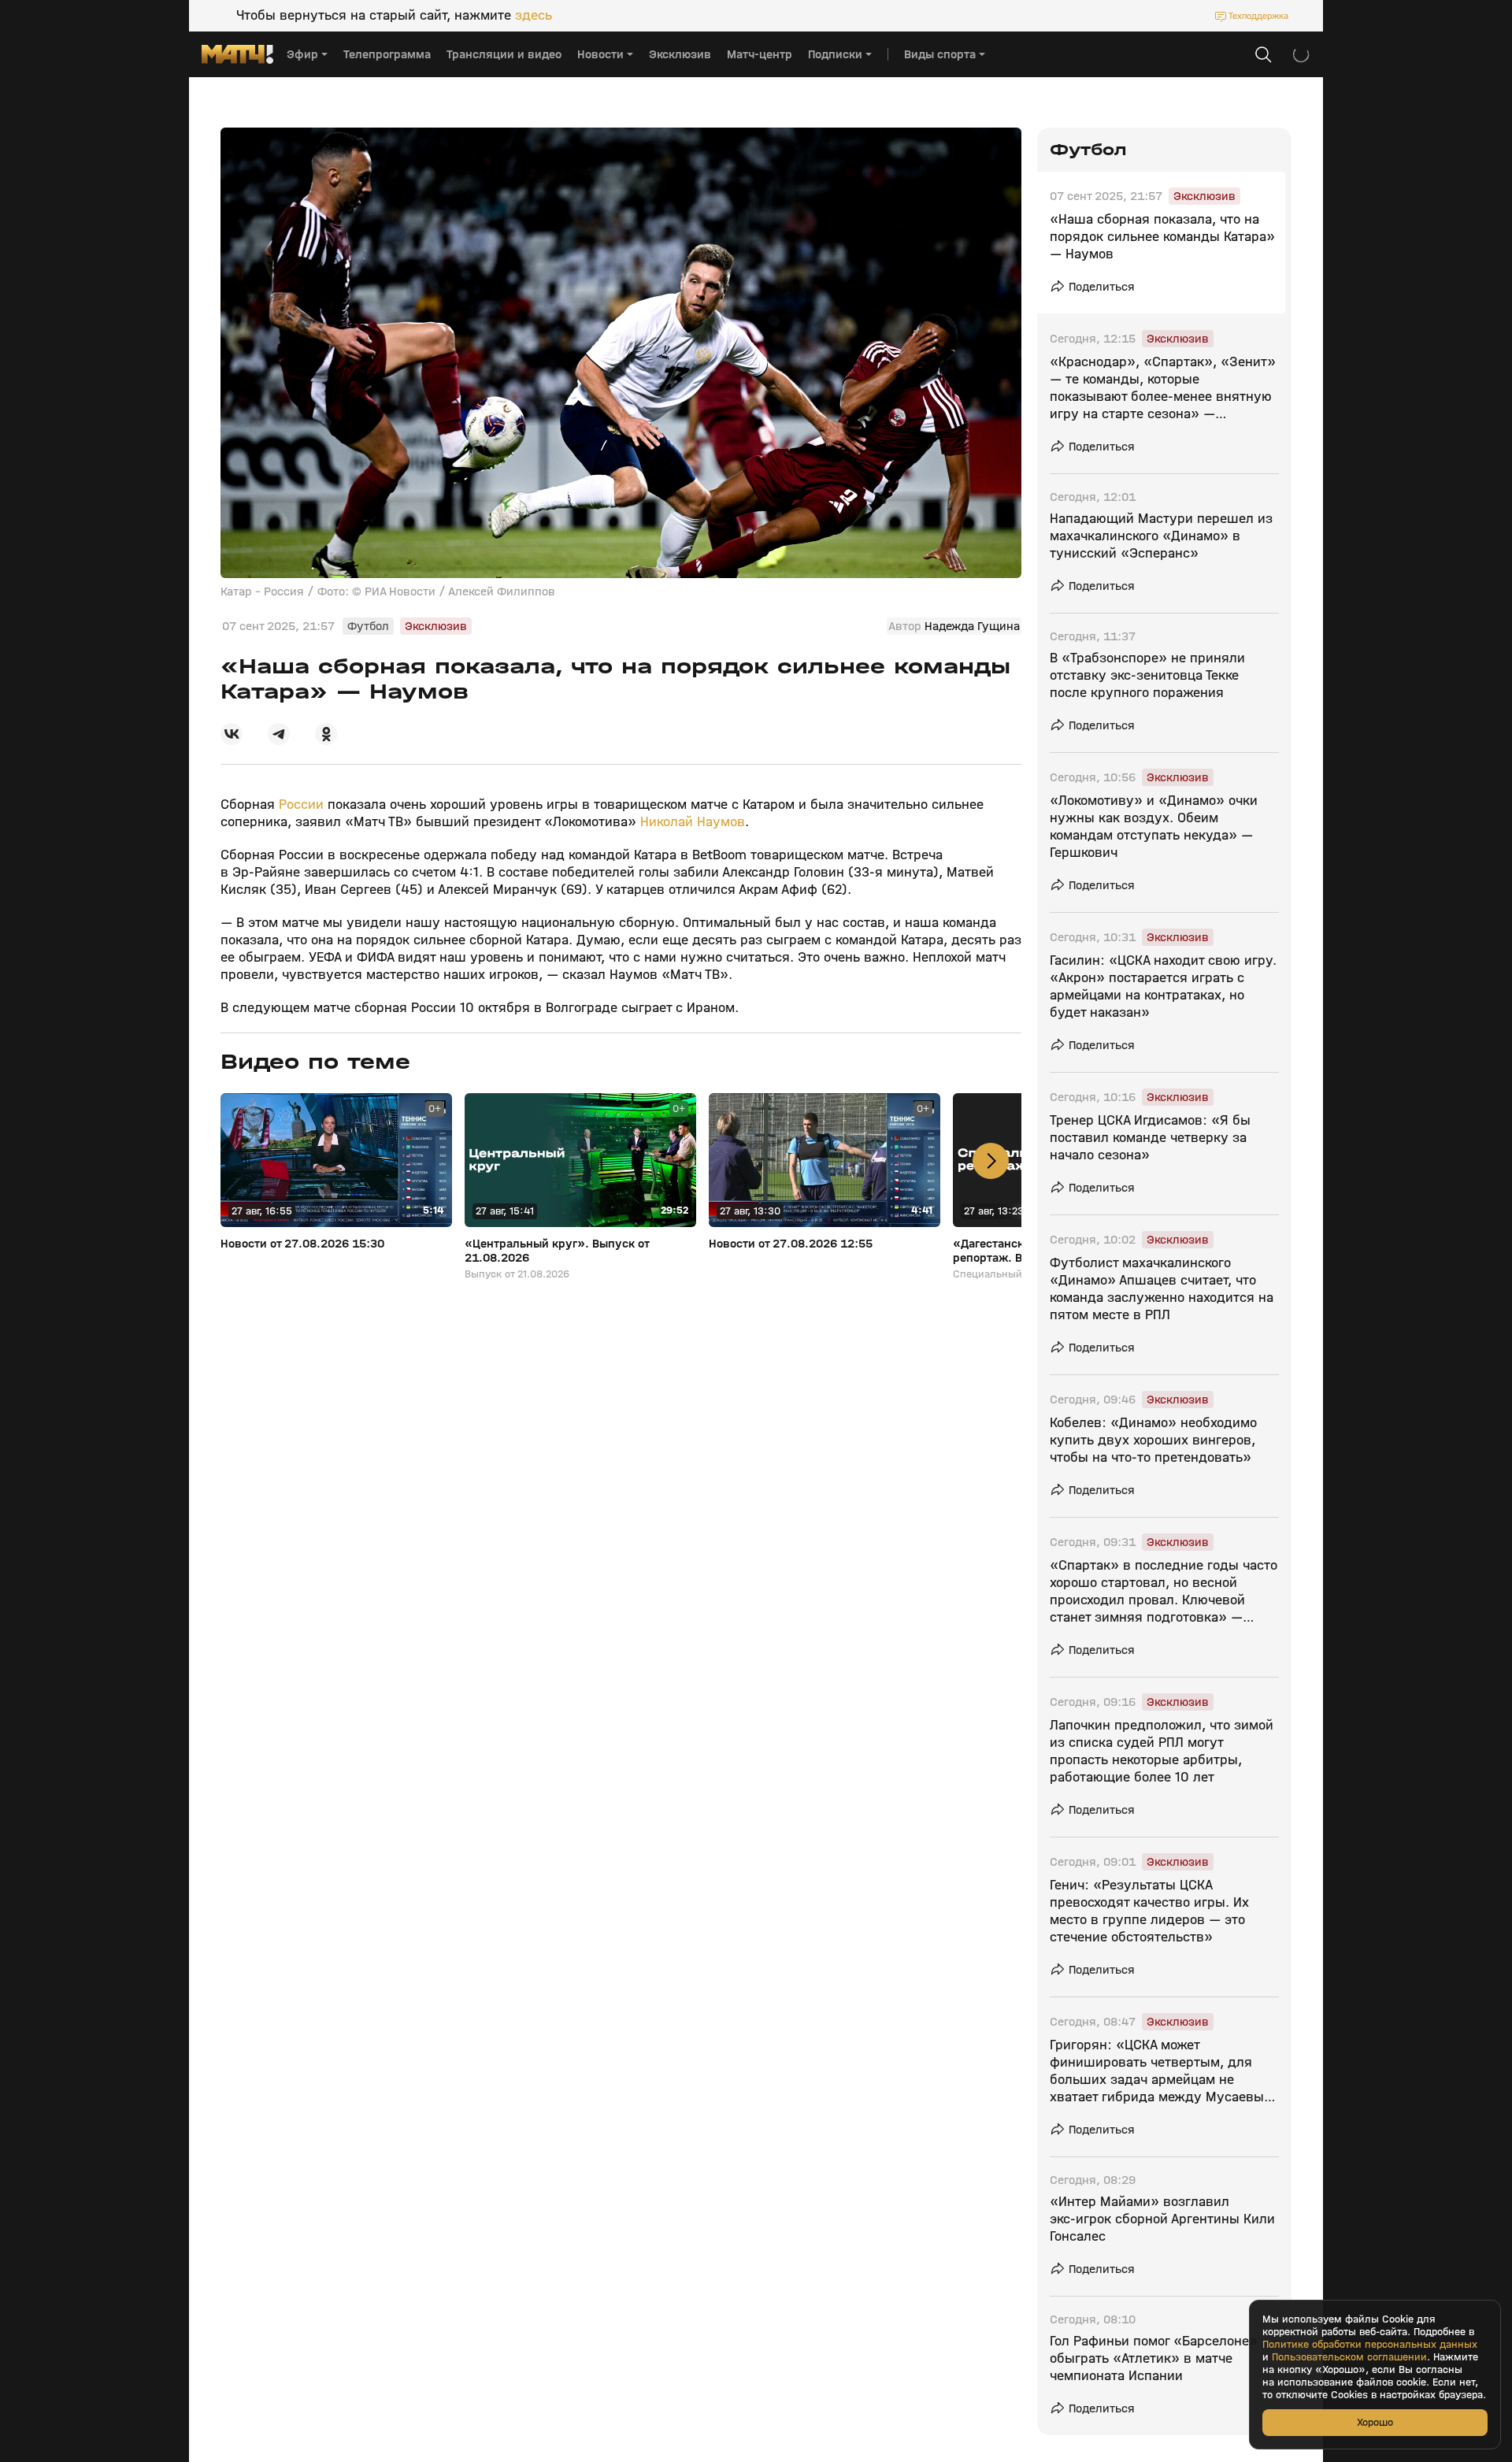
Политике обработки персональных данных (1370, 2345)
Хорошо (1375, 2422)
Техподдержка (1258, 16)
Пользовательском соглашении (1349, 2357)
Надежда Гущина (972, 626)
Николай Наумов (693, 822)
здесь (534, 16)
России (303, 805)
